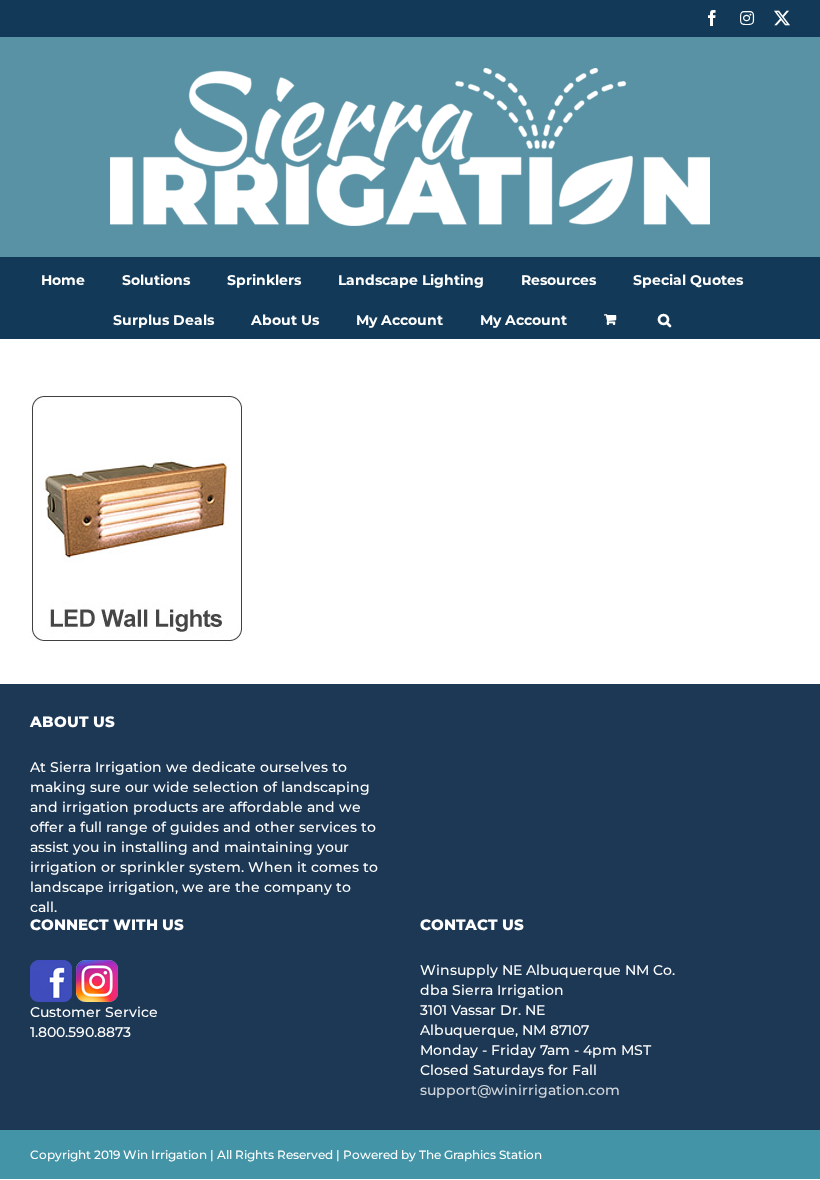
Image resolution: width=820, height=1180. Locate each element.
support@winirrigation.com (520, 1090)
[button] (664, 318)
